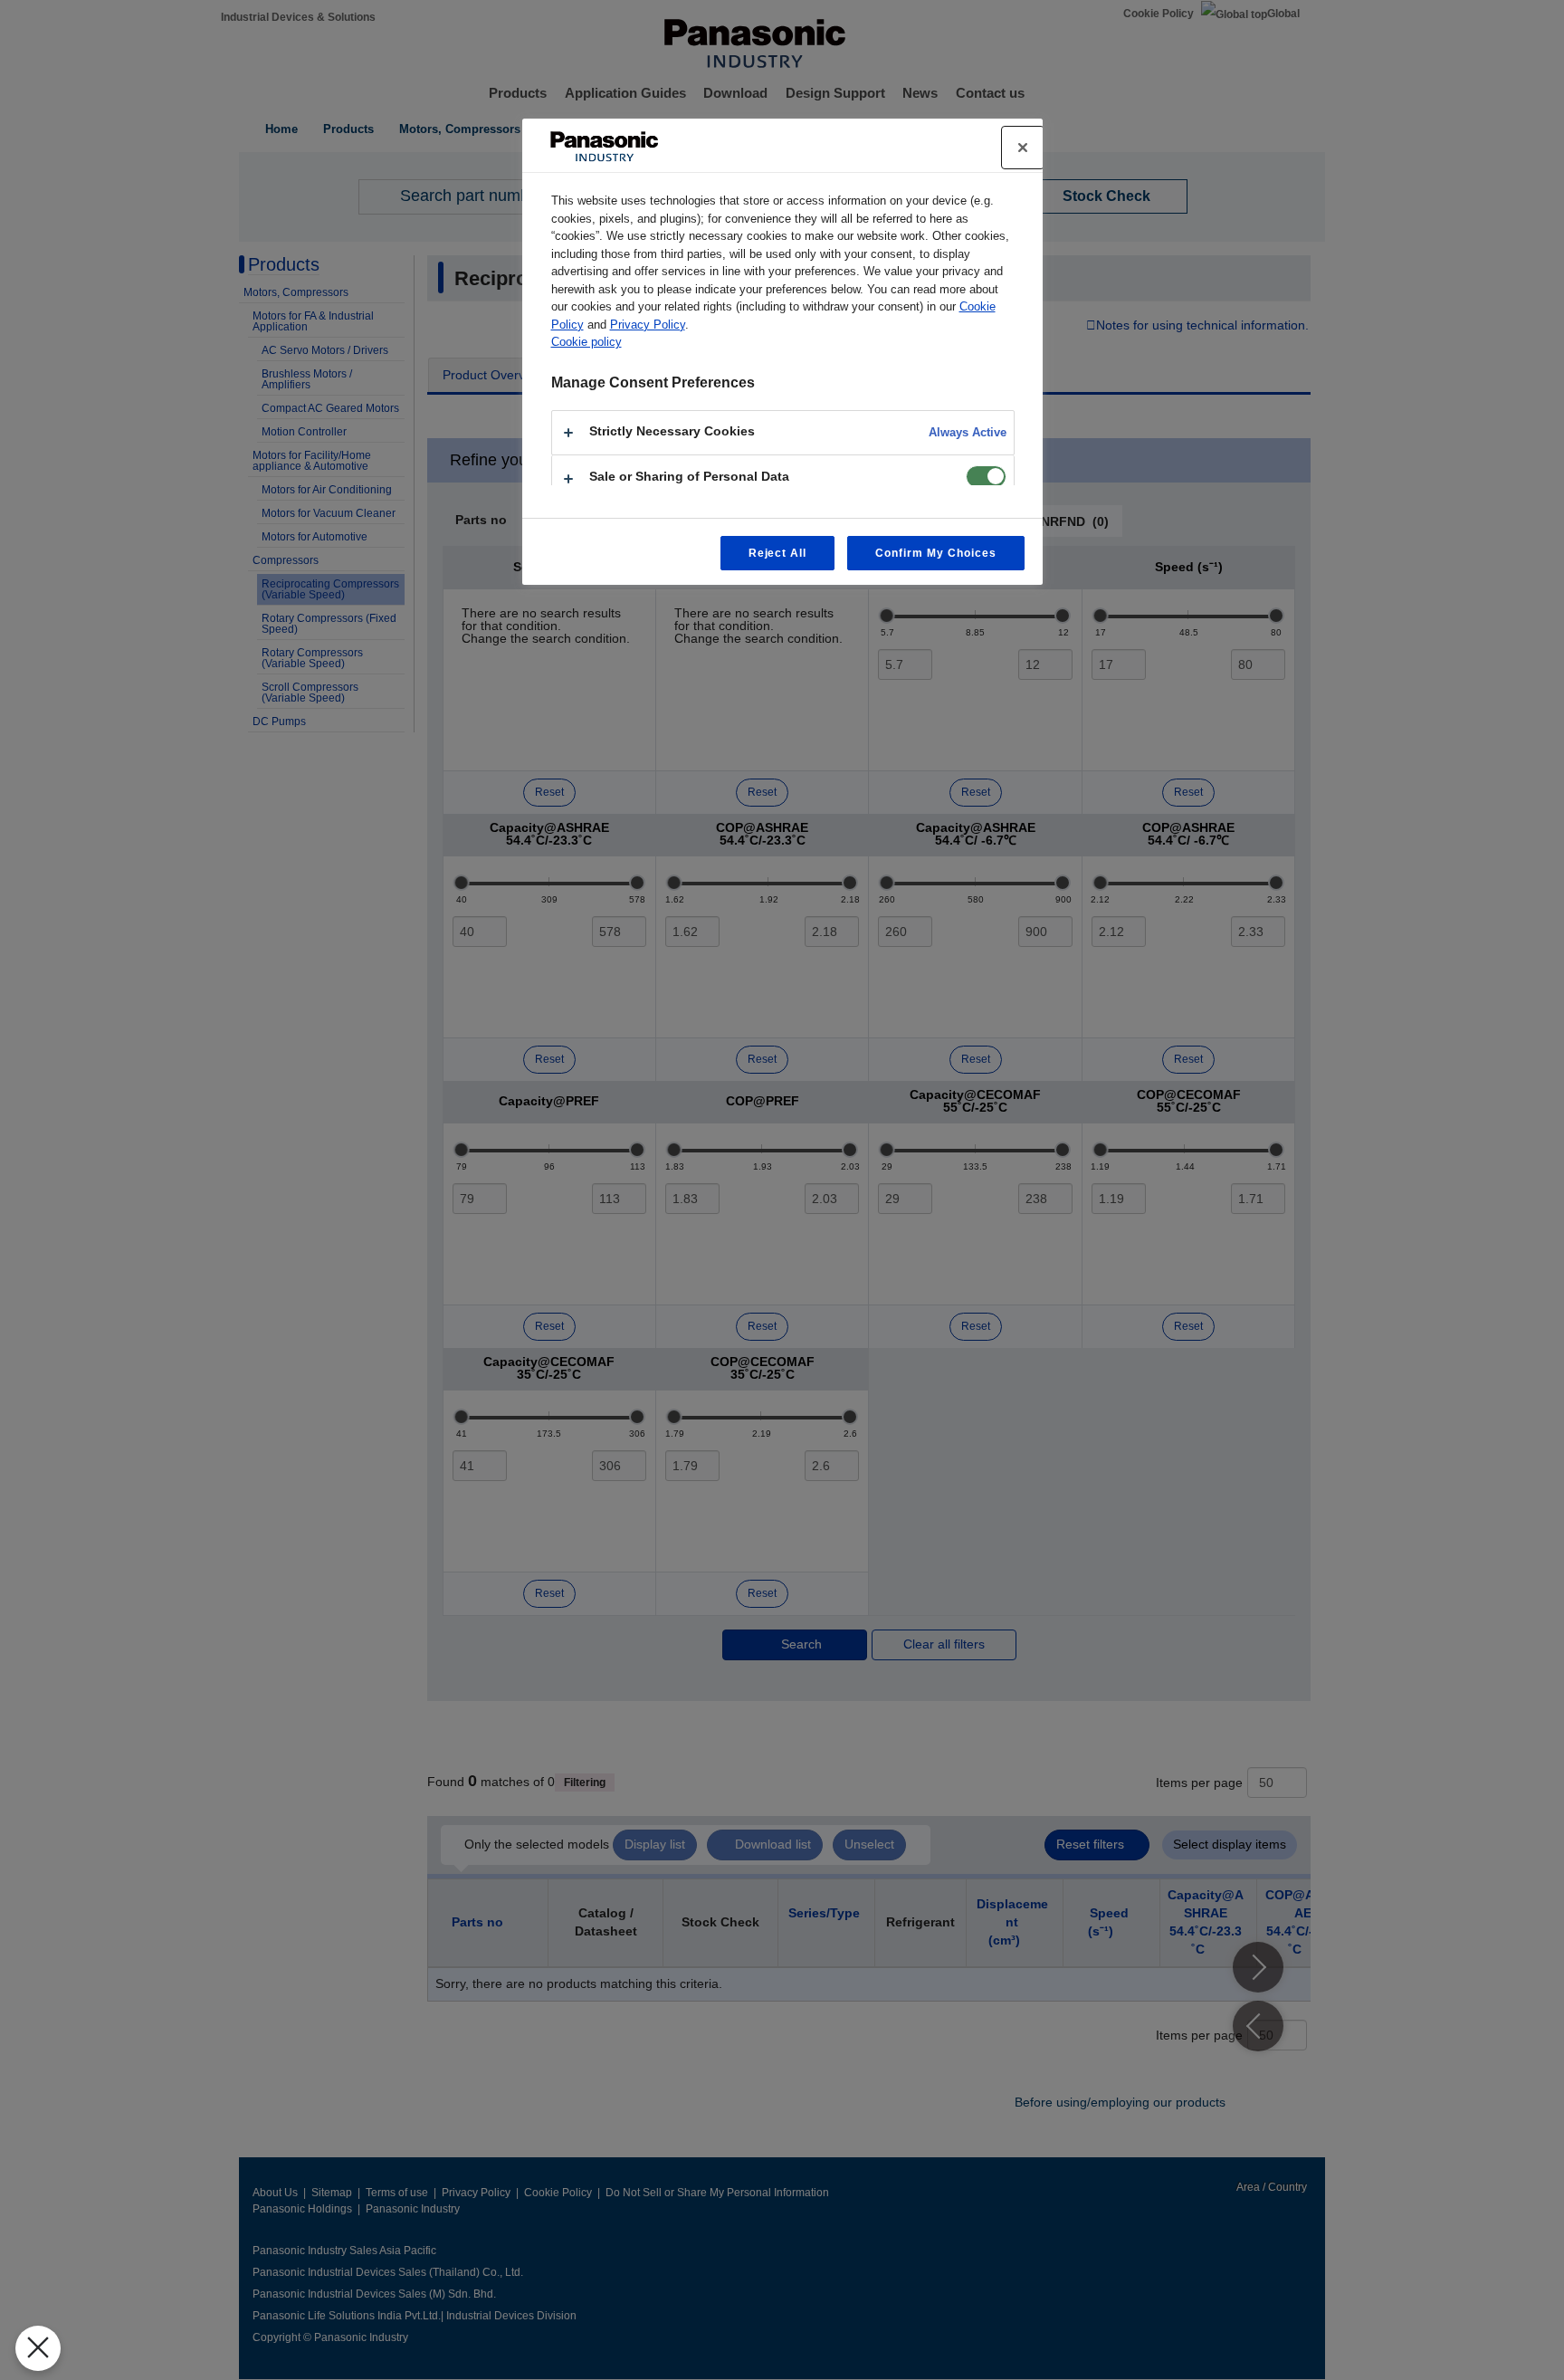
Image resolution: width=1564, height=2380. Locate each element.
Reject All (778, 553)
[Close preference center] (1023, 148)
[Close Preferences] (38, 2348)
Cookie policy (586, 342)
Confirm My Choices (935, 553)
